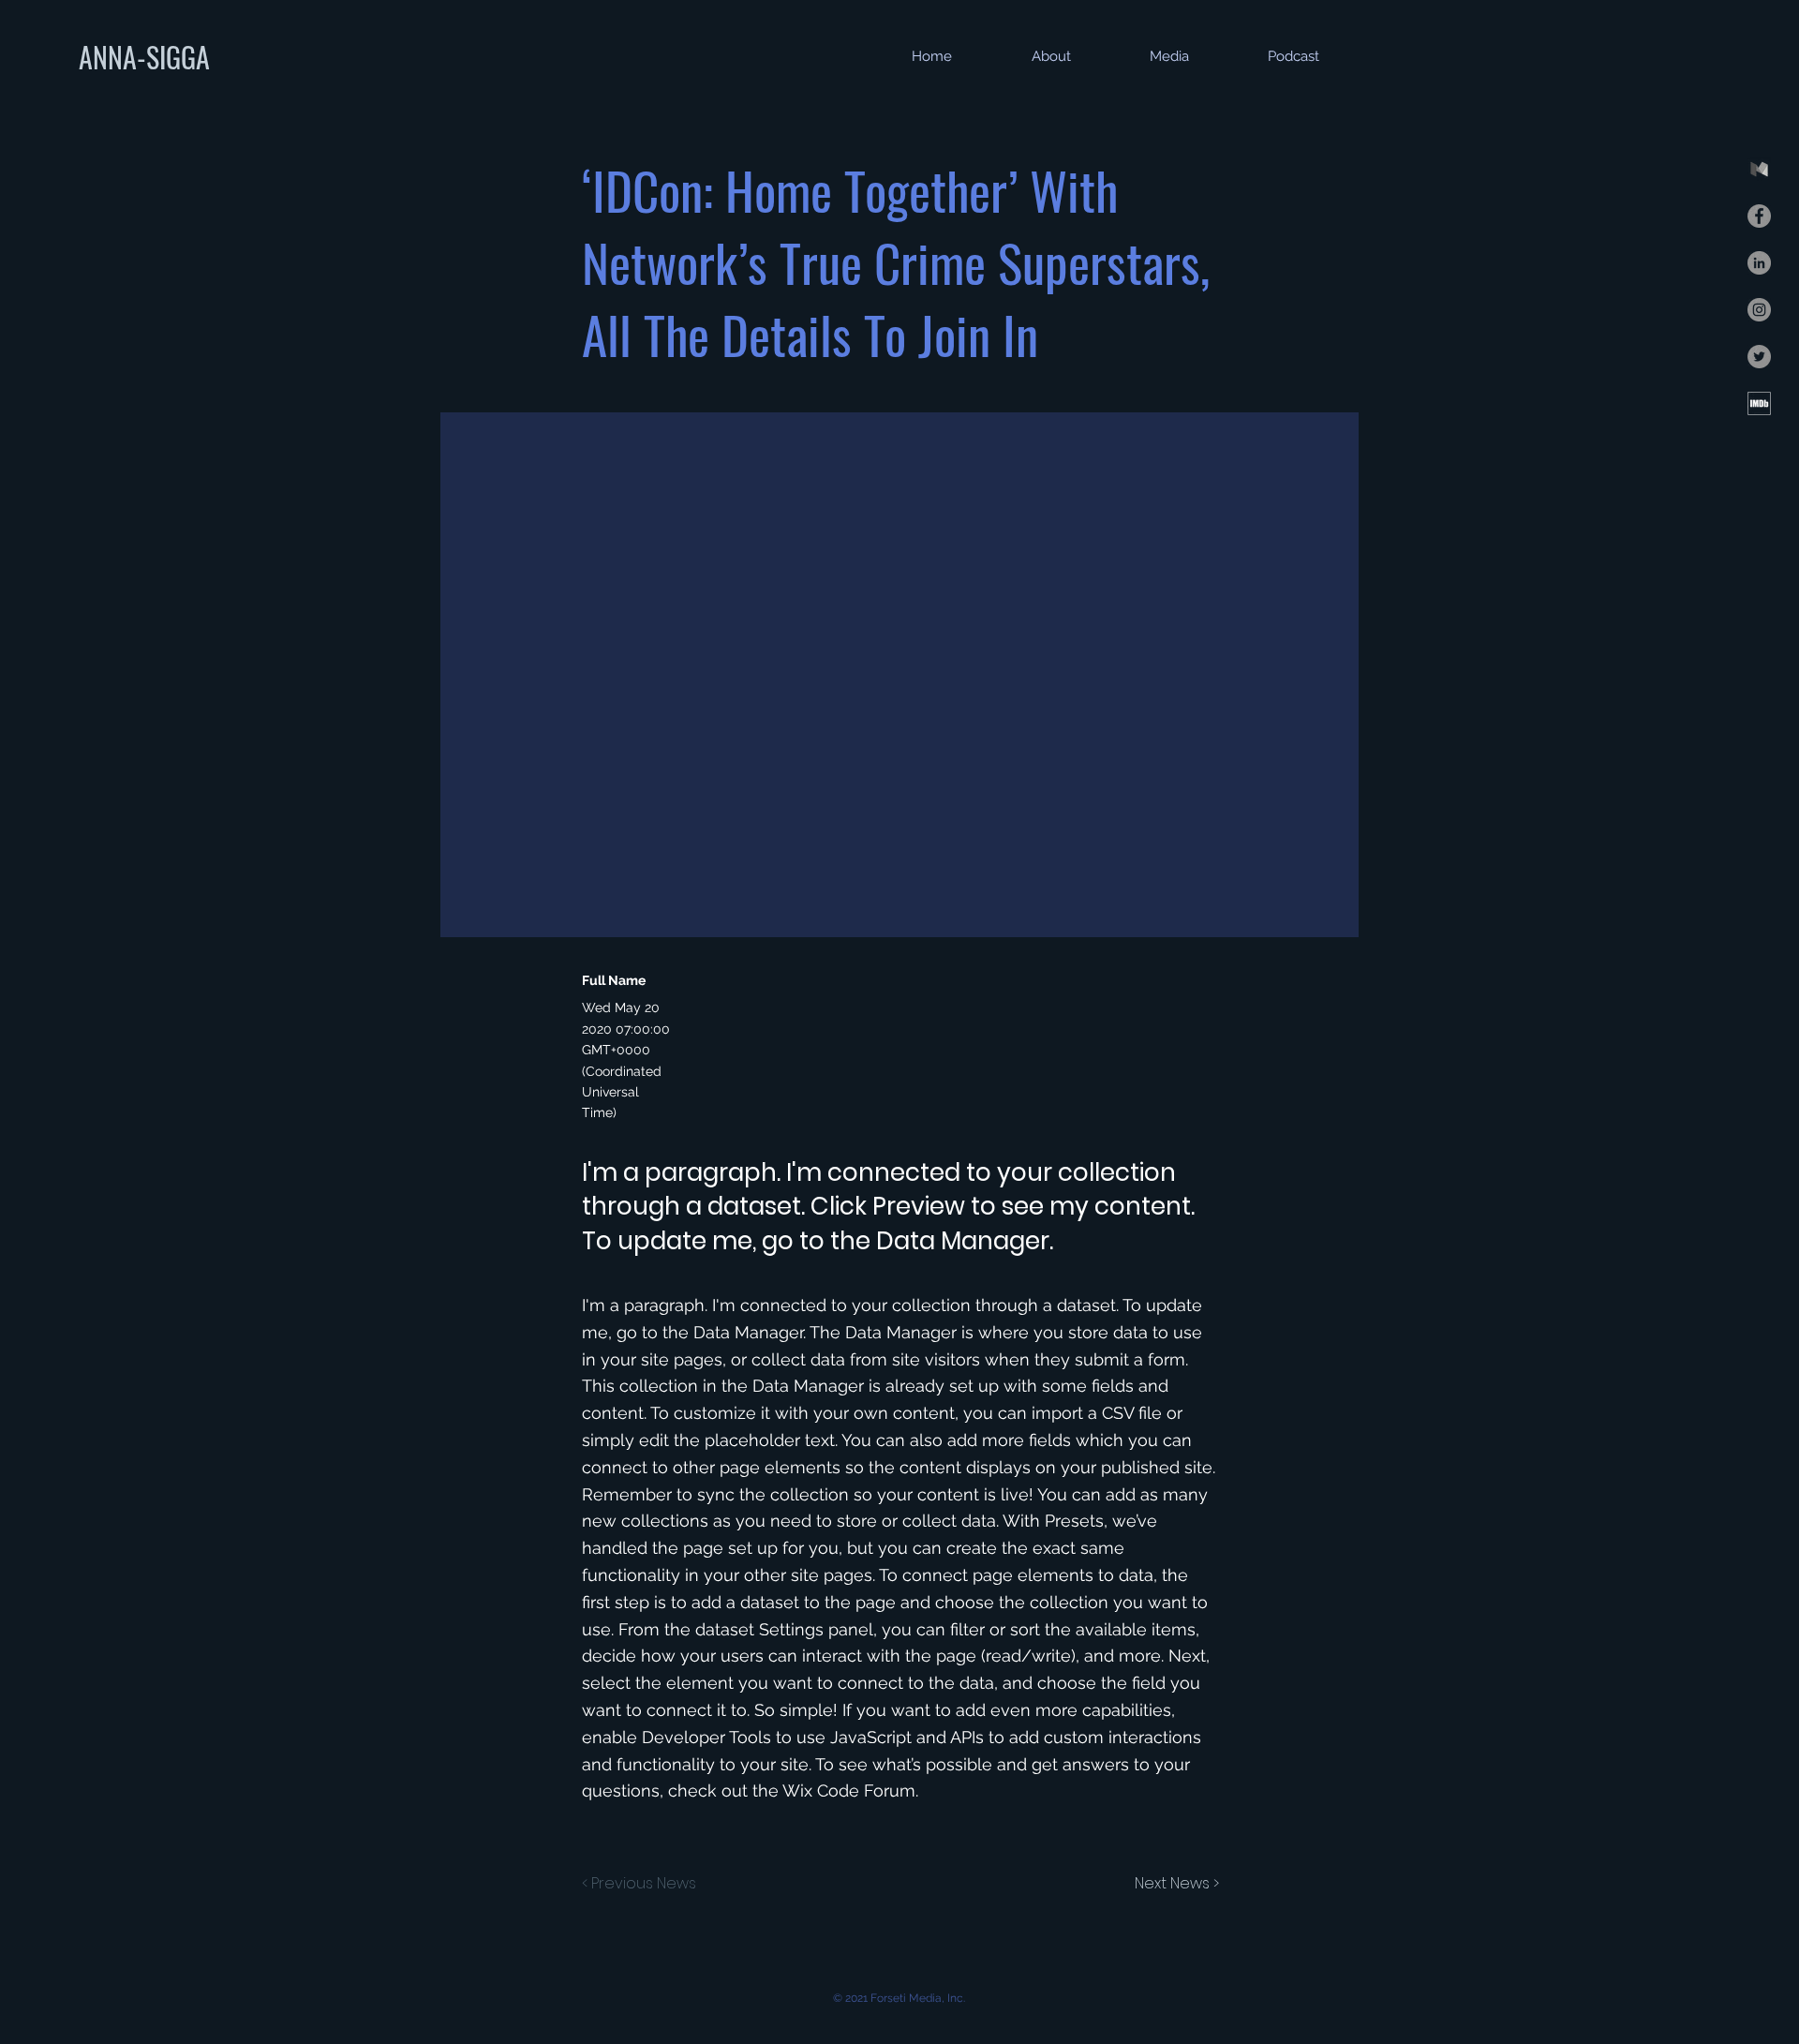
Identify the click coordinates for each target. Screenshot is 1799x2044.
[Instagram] (1759, 310)
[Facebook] (1759, 216)
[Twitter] (1759, 357)
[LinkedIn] (1759, 263)
